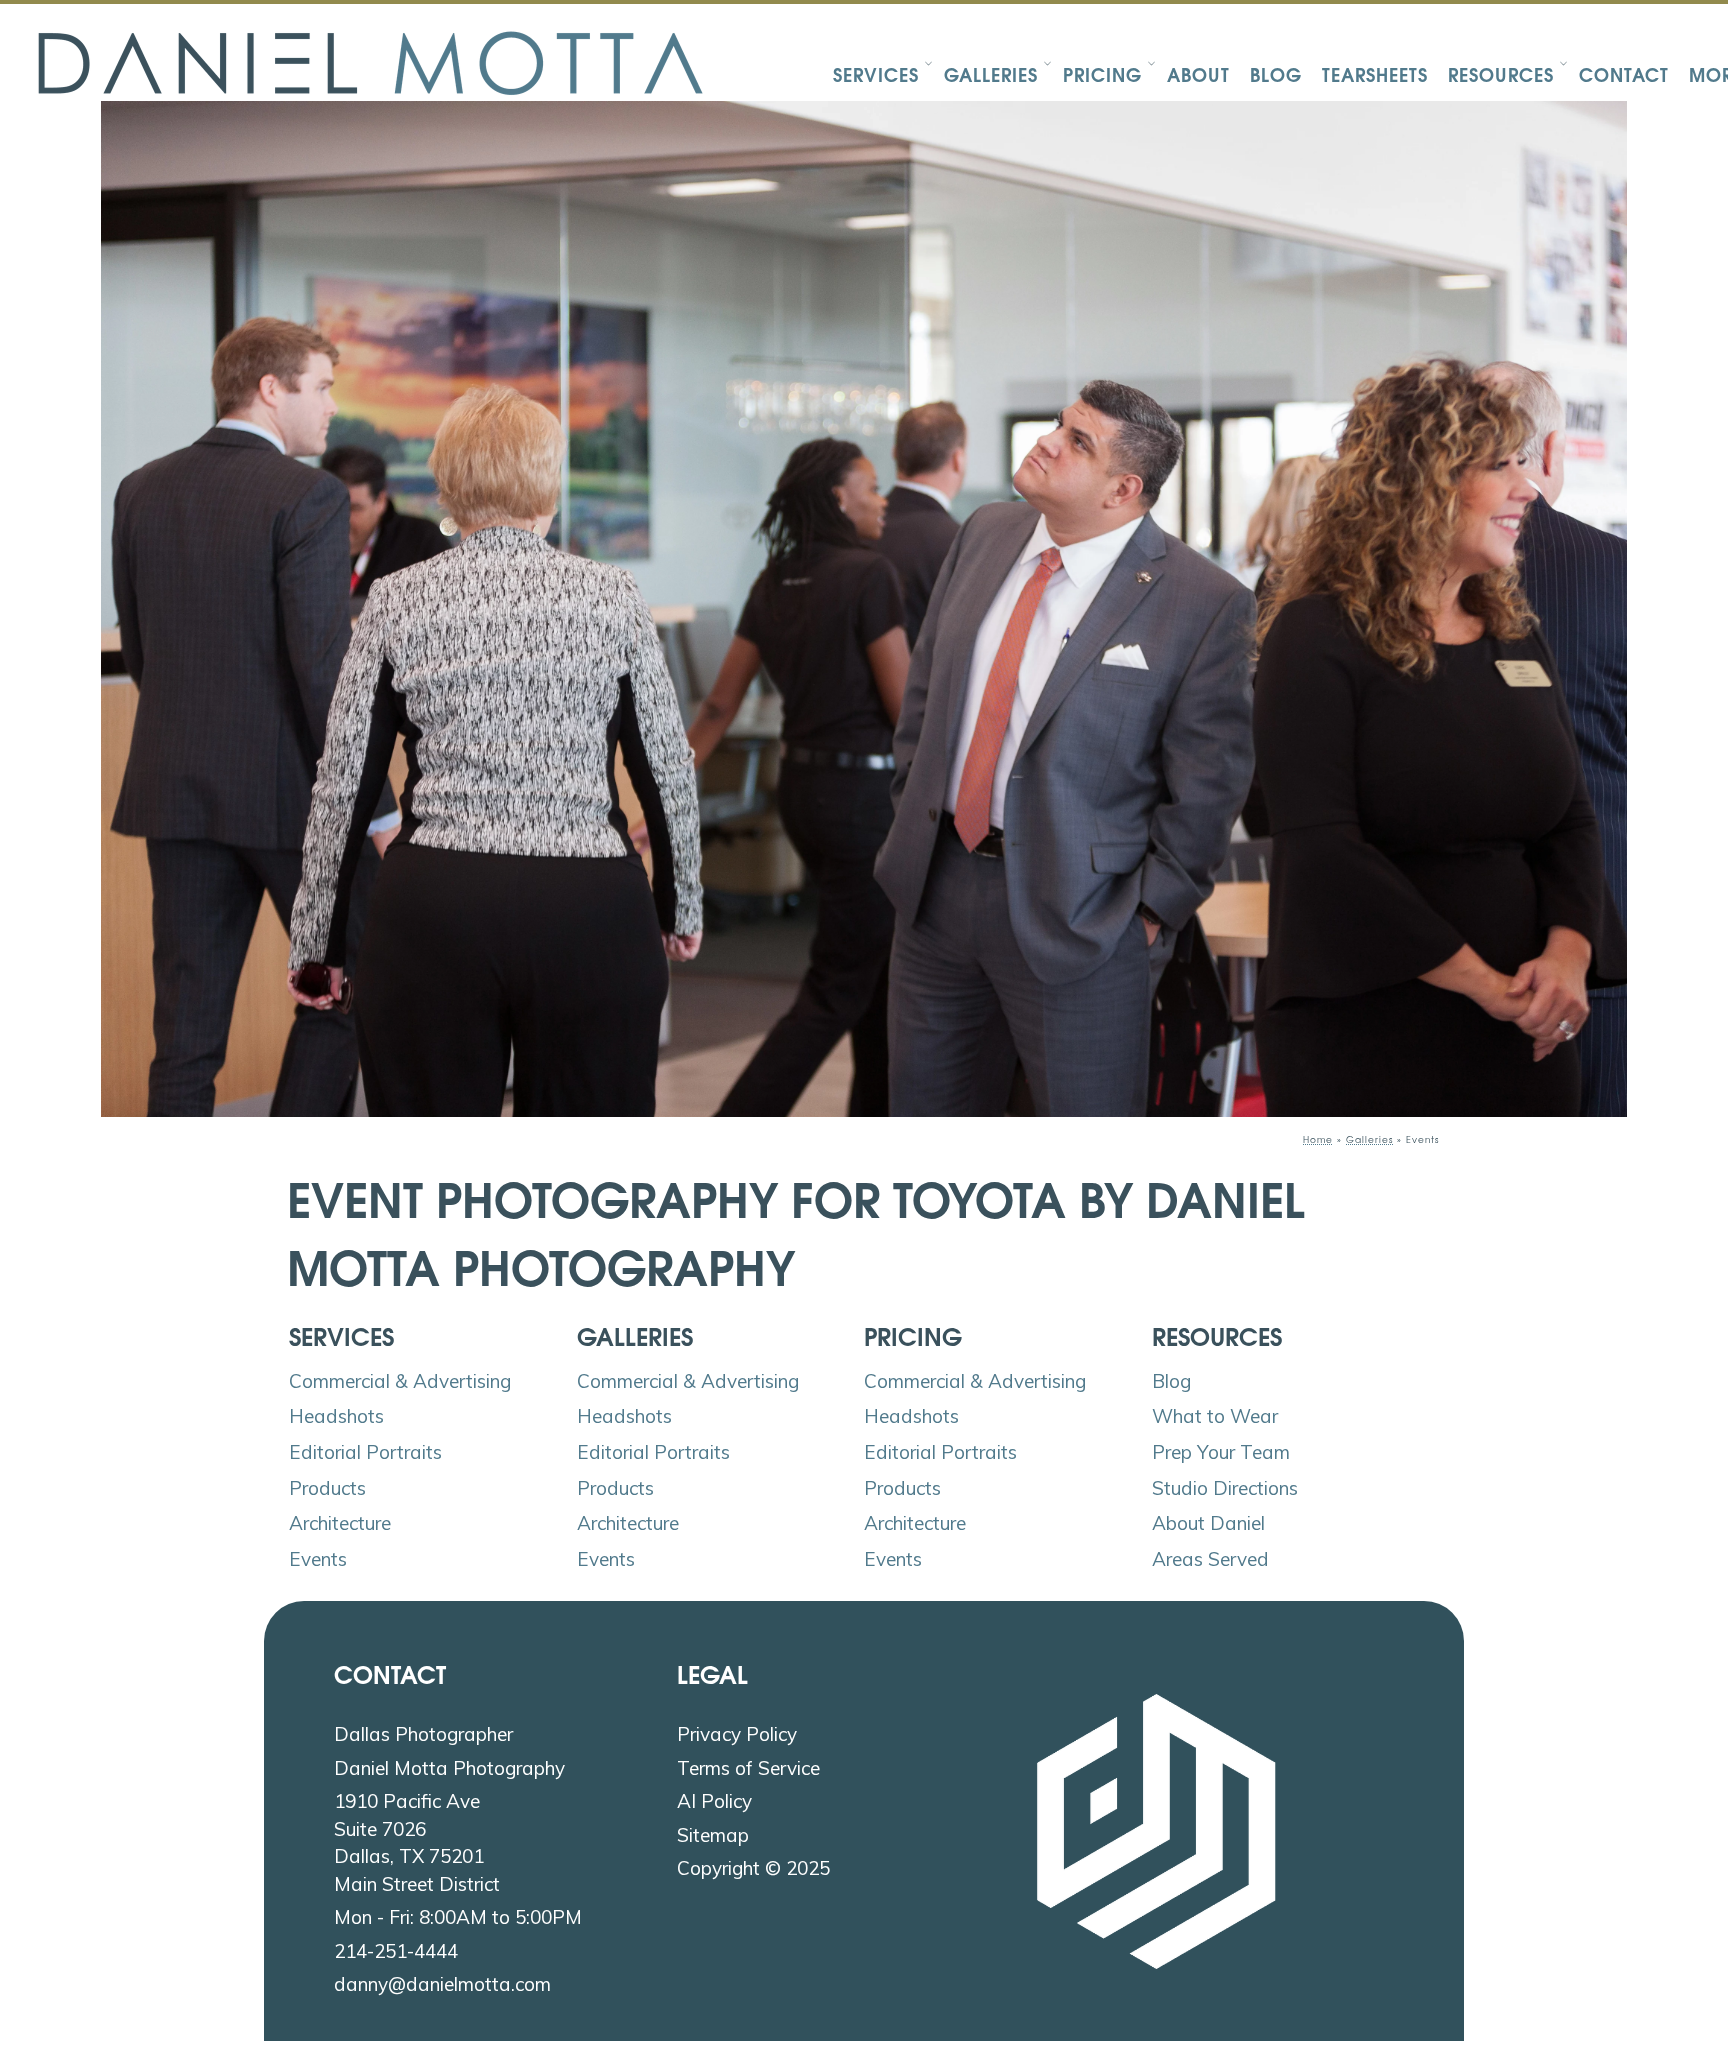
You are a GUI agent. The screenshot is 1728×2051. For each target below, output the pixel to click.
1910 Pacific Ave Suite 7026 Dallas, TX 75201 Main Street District (417, 1842)
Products (327, 1488)
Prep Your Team (1221, 1452)
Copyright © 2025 (753, 1868)
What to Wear (1215, 1416)
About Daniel (1208, 1523)
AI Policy (714, 1801)
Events (318, 1559)
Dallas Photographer (423, 1734)
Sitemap (713, 1835)
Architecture (340, 1523)
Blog (1171, 1381)
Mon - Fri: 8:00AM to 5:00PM (458, 1917)
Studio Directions (1225, 1488)
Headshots (336, 1416)
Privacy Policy (737, 1734)
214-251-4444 (396, 1951)
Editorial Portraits (365, 1452)
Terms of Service (748, 1768)
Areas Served (1210, 1559)
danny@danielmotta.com (442, 1984)
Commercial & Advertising (400, 1381)
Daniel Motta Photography (449, 1768)
